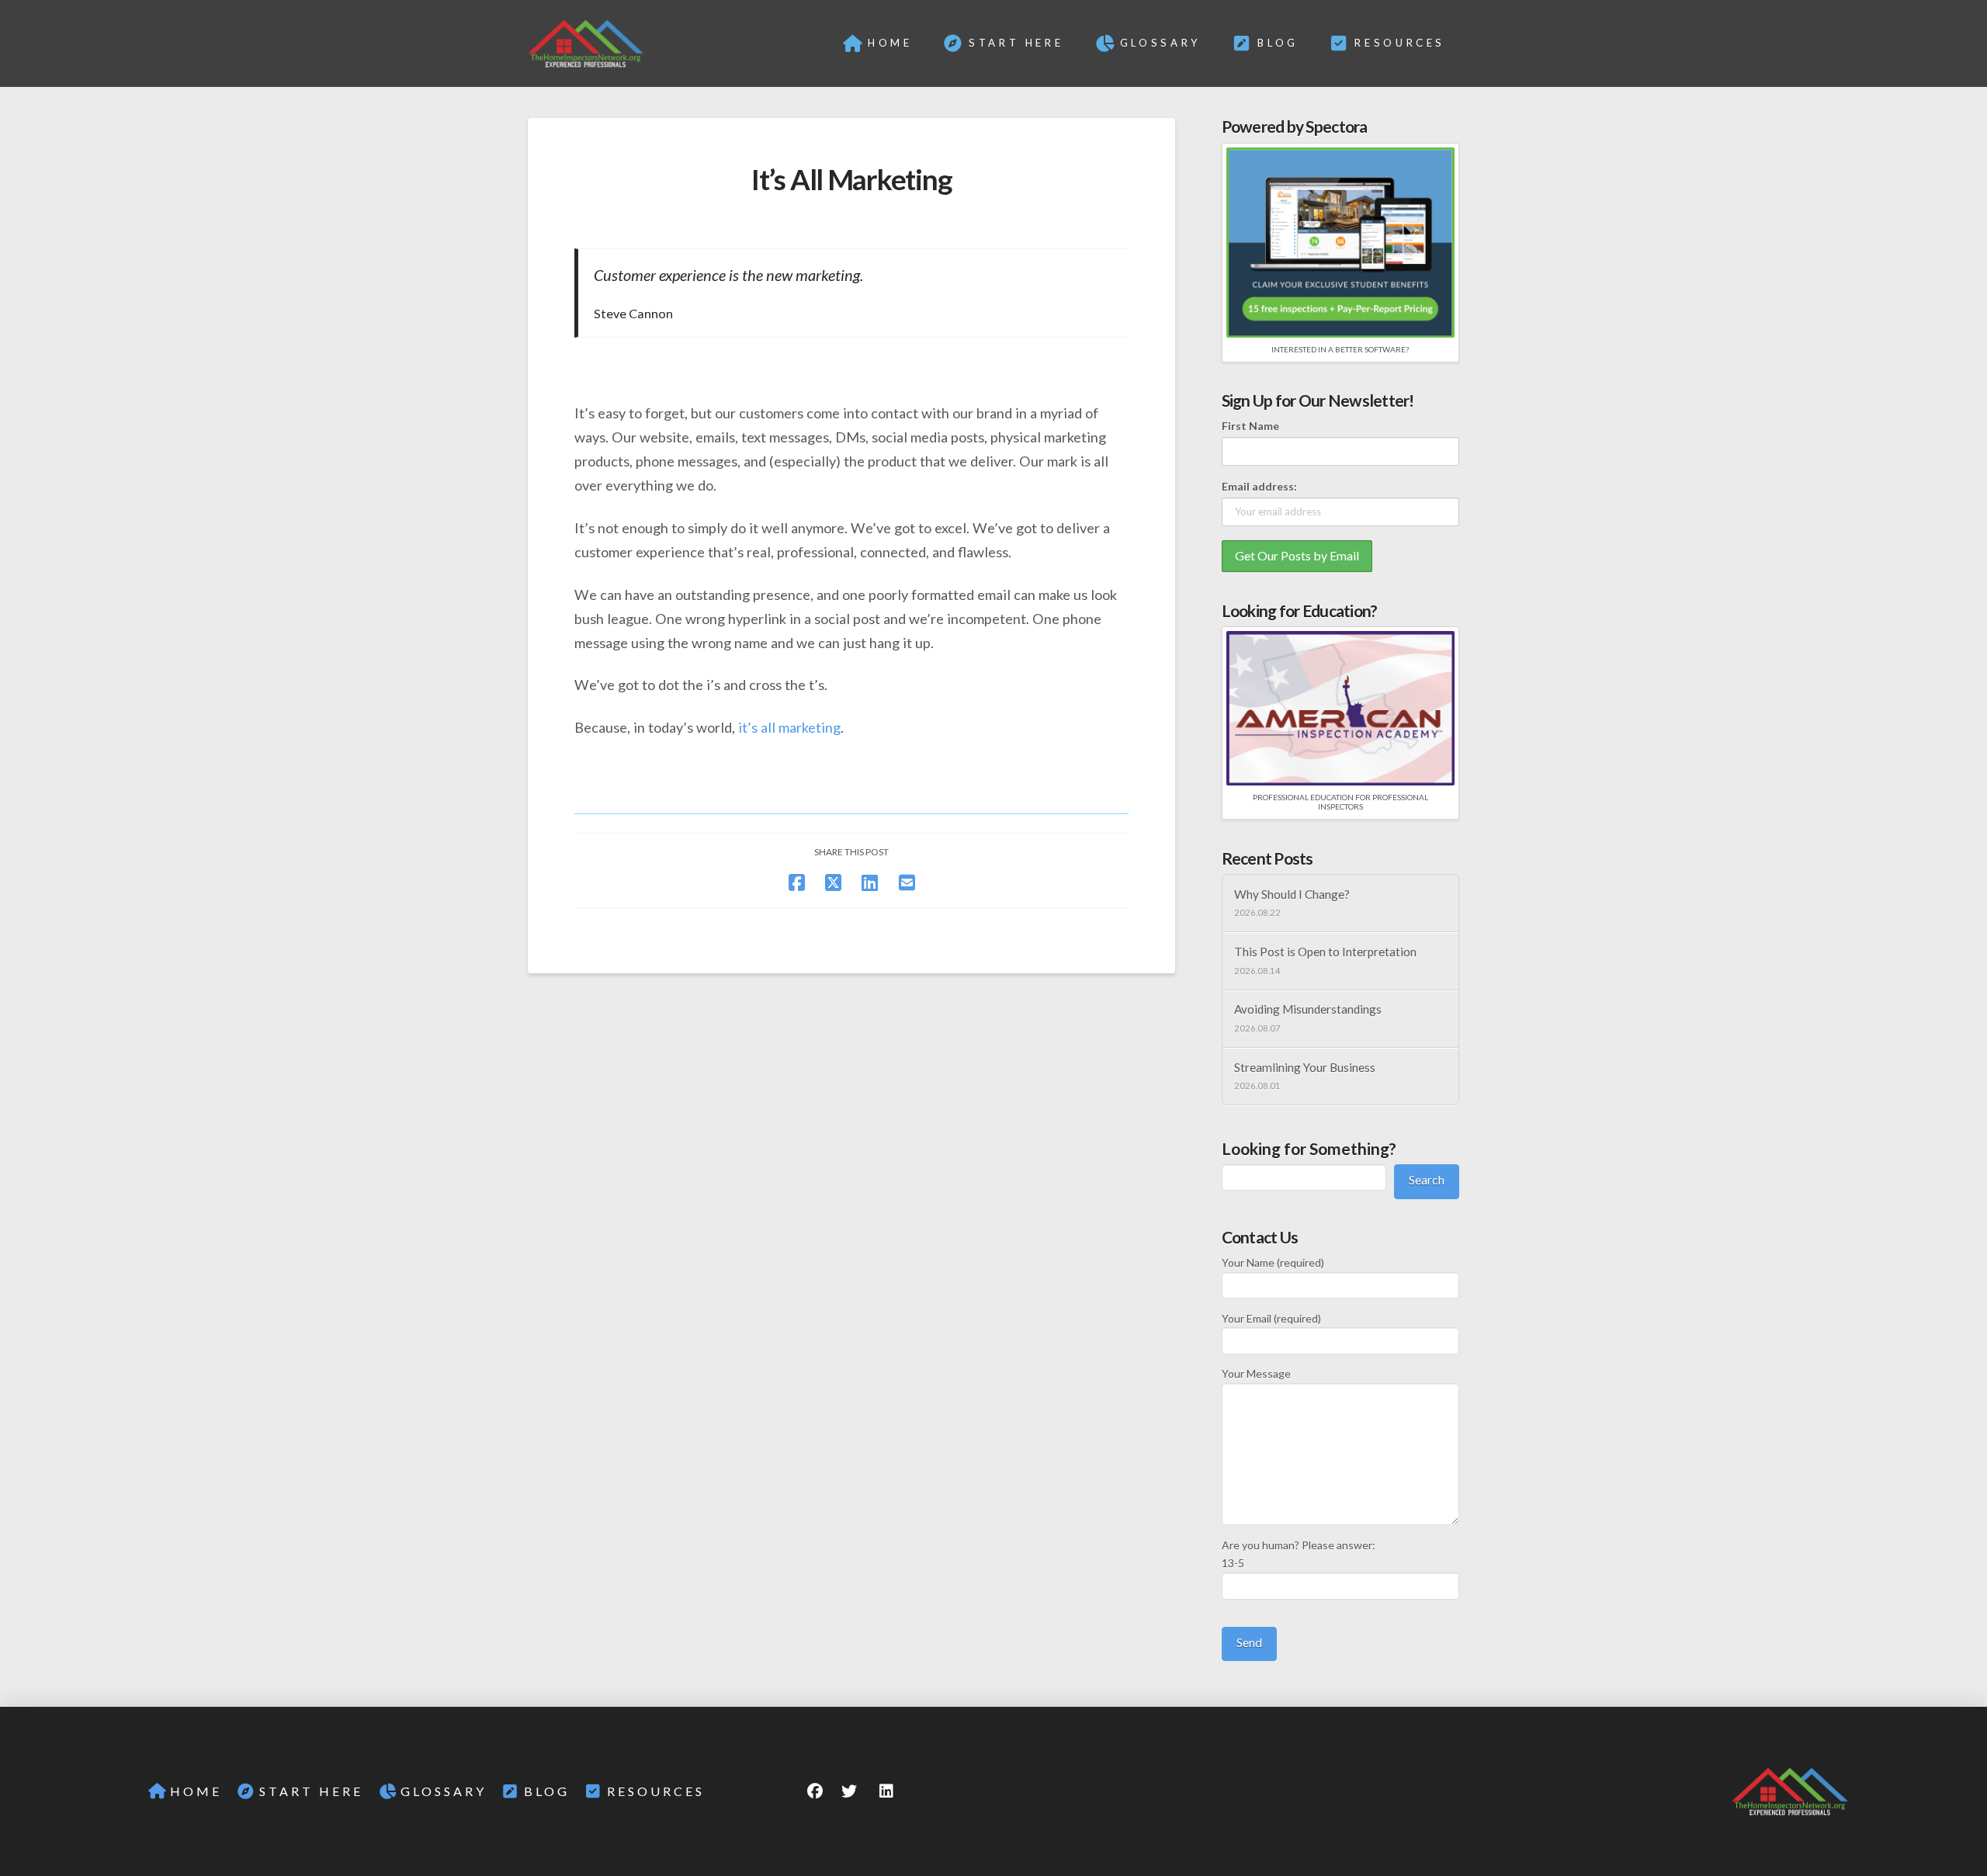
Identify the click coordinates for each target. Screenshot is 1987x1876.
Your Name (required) (1273, 1262)
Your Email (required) (1271, 1318)
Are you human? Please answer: (1299, 1554)
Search (1427, 1179)
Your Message (1256, 1373)
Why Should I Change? (1292, 894)
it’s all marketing (789, 727)
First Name (1250, 426)
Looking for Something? (1309, 1148)
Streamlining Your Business (1305, 1067)
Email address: (1259, 486)
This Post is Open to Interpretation (1325, 952)
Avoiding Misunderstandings (1308, 1009)
